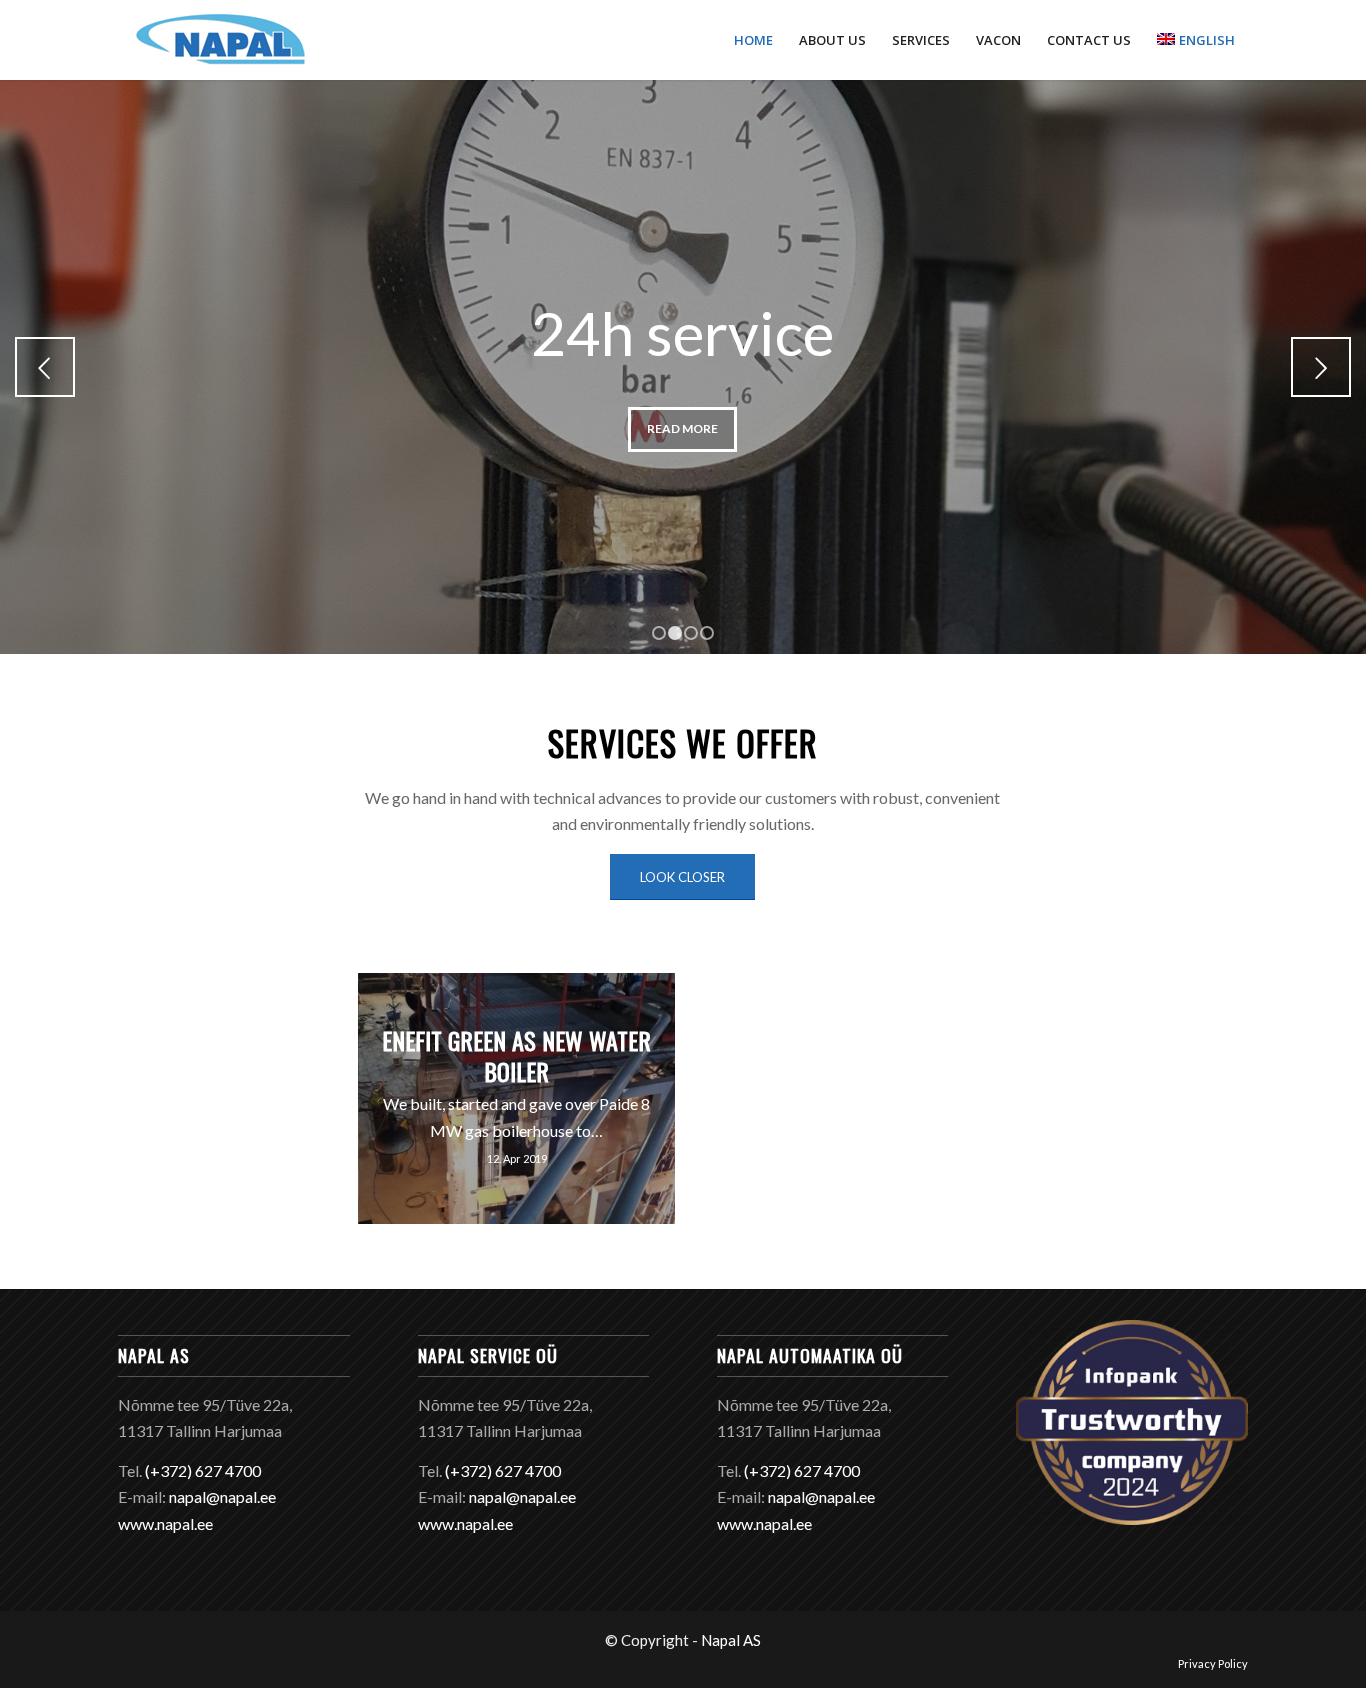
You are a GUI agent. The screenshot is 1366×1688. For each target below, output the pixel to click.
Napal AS (731, 1640)
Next (1321, 367)
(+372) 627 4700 (203, 1470)
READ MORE (682, 428)
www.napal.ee (165, 1523)
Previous (45, 367)
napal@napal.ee (222, 1496)
